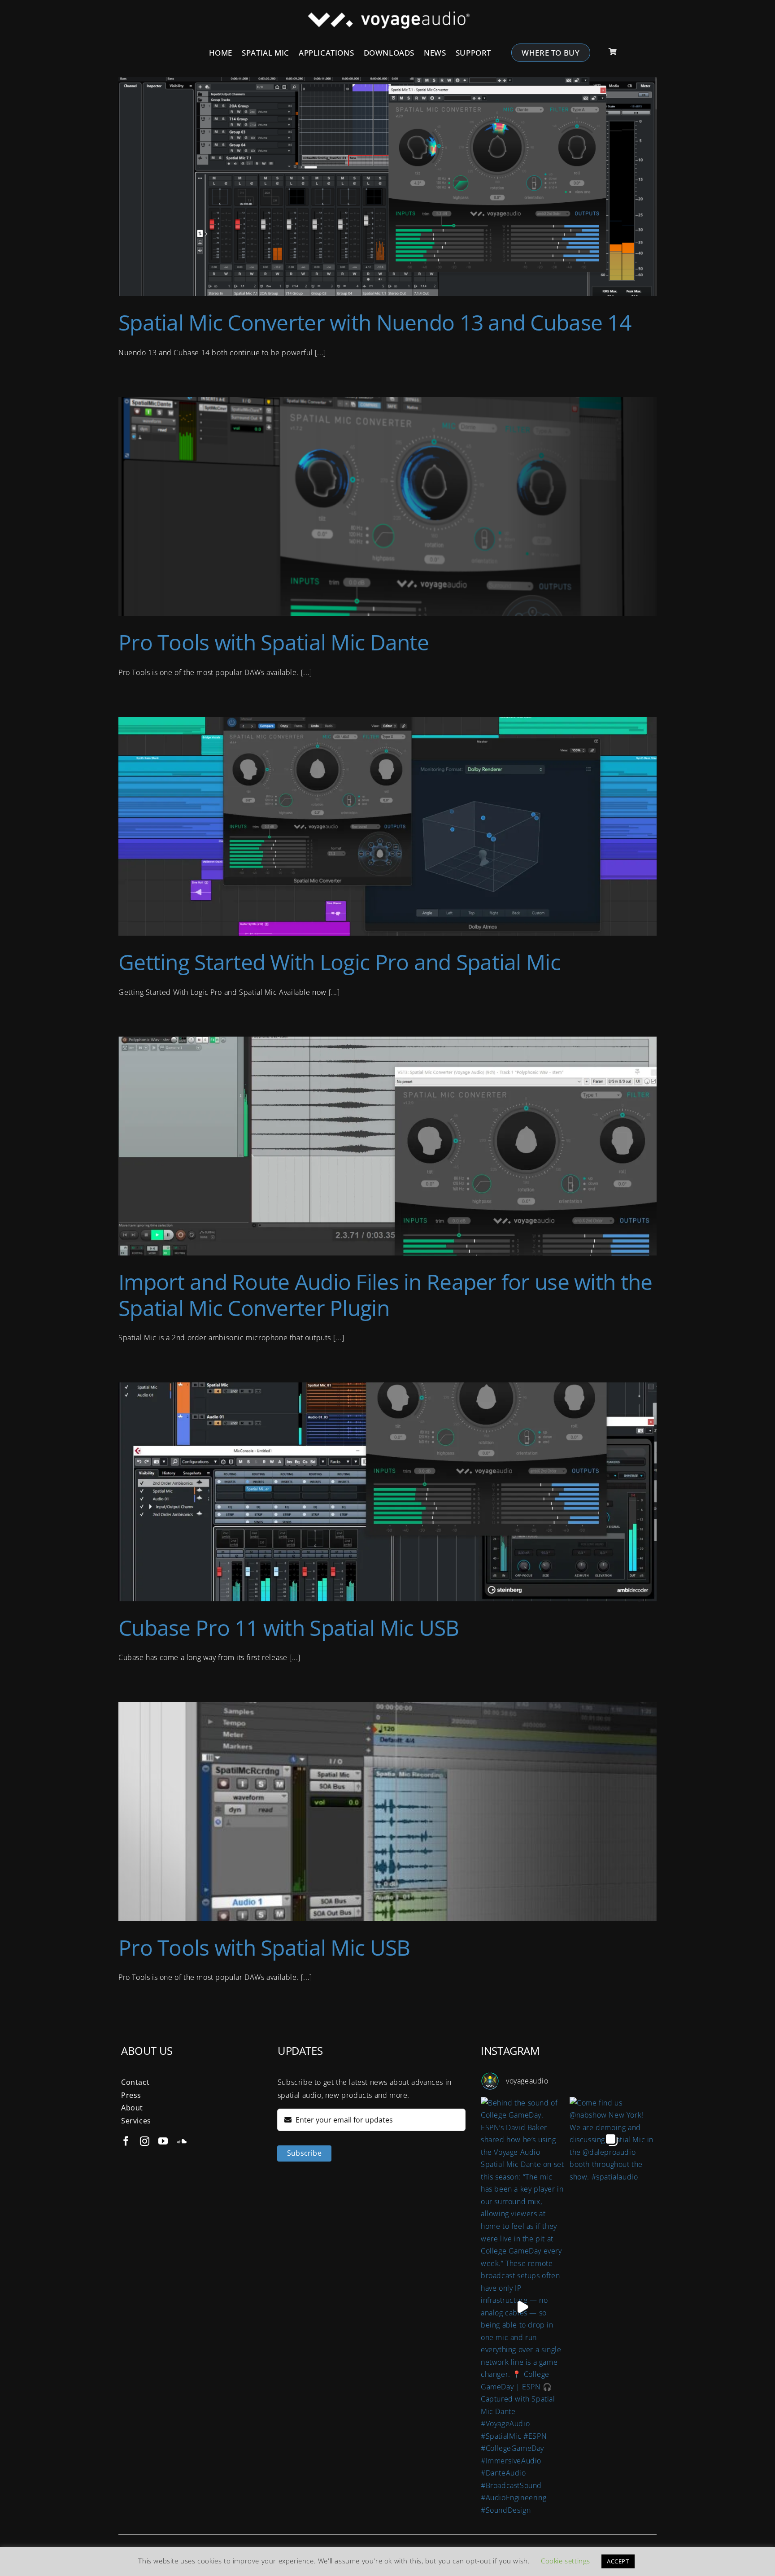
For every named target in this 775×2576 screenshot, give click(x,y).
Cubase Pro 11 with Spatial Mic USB (289, 1628)
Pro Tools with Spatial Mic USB (264, 1947)
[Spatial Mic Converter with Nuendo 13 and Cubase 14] (387, 187)
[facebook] (126, 2141)
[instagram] (145, 2141)
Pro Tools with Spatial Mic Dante (274, 642)
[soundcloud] (182, 2141)
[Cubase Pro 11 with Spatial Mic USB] (387, 1492)
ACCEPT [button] (618, 2561)
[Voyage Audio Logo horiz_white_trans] (388, 15)
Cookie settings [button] (566, 2561)
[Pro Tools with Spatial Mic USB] (387, 1812)
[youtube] (163, 2141)
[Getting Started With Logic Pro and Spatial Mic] (387, 826)
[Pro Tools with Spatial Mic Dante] (387, 506)
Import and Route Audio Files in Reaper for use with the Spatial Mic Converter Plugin (385, 1295)
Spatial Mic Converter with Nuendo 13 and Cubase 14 (375, 322)
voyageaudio (527, 2081)
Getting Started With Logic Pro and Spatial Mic (339, 962)
